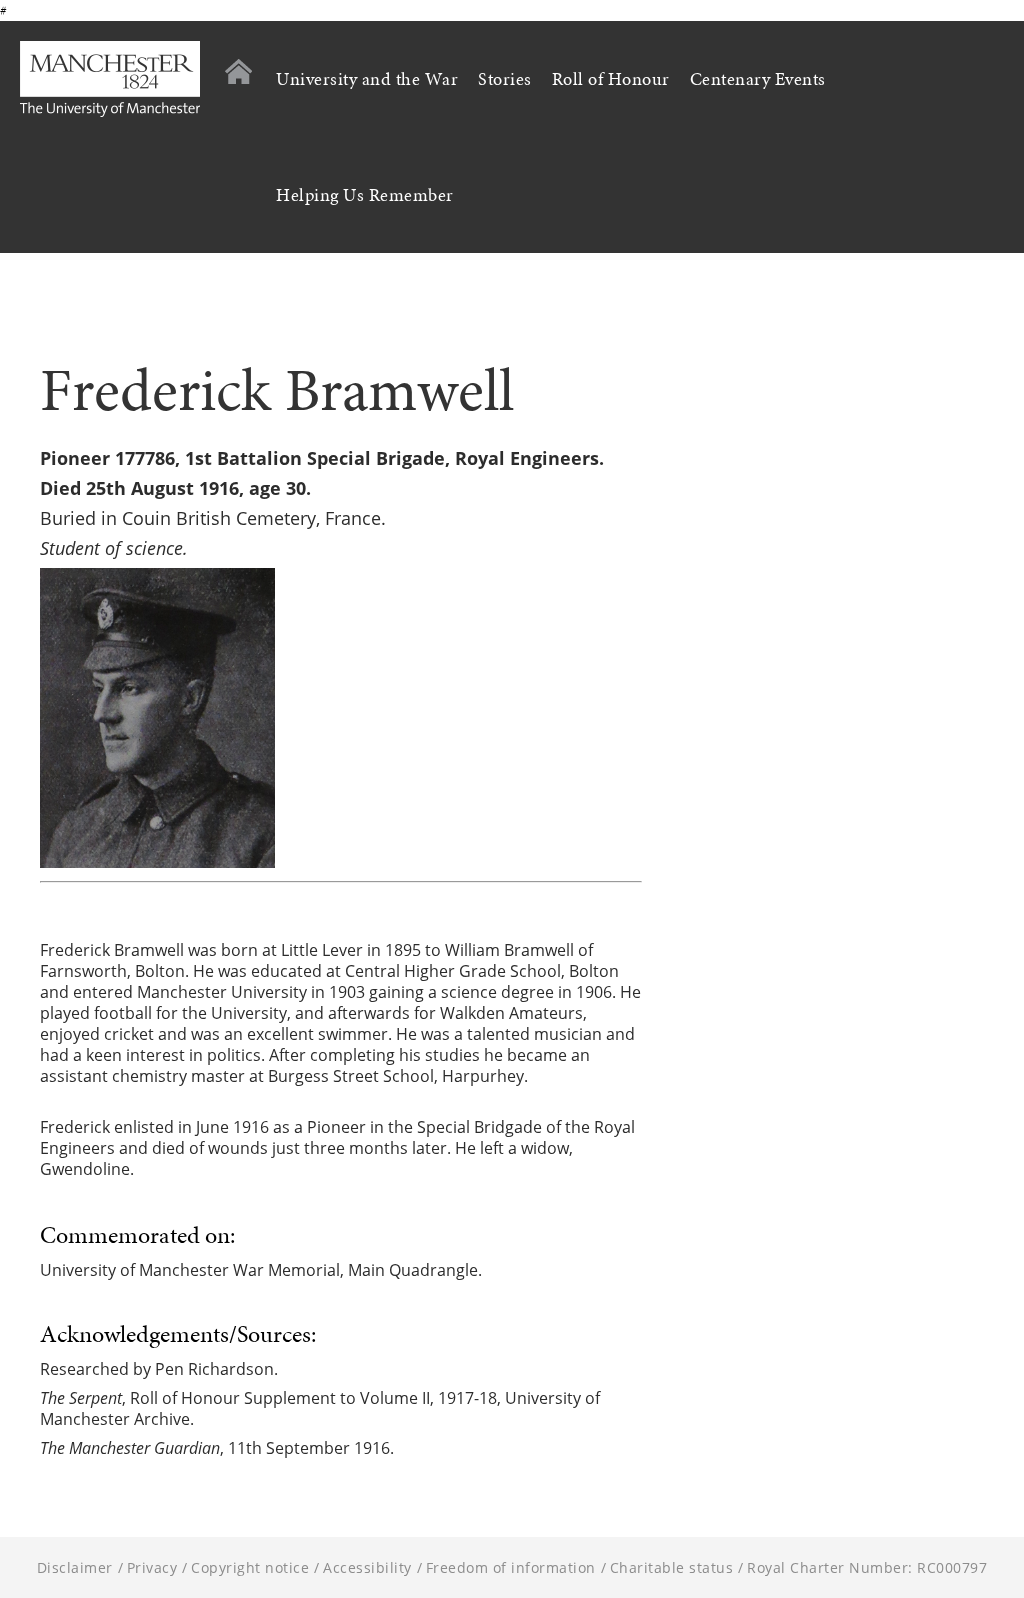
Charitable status (672, 1567)
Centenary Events (758, 79)
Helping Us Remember (365, 195)
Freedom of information (511, 1567)
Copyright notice (250, 1567)
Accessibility (367, 1567)
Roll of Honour (611, 79)
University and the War (367, 79)
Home (238, 71)
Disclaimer (75, 1567)
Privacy (152, 1567)
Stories (505, 79)
